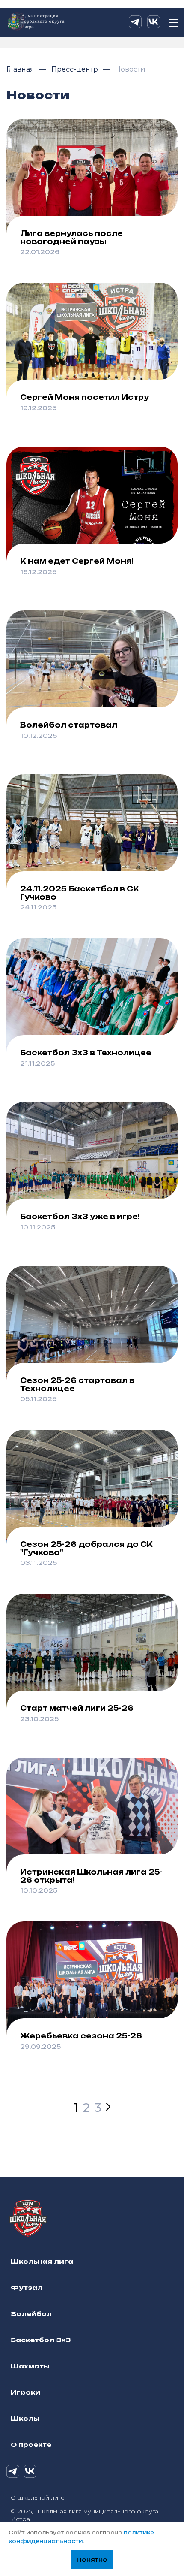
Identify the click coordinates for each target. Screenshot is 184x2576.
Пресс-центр (76, 69)
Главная (21, 69)
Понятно (92, 2560)
